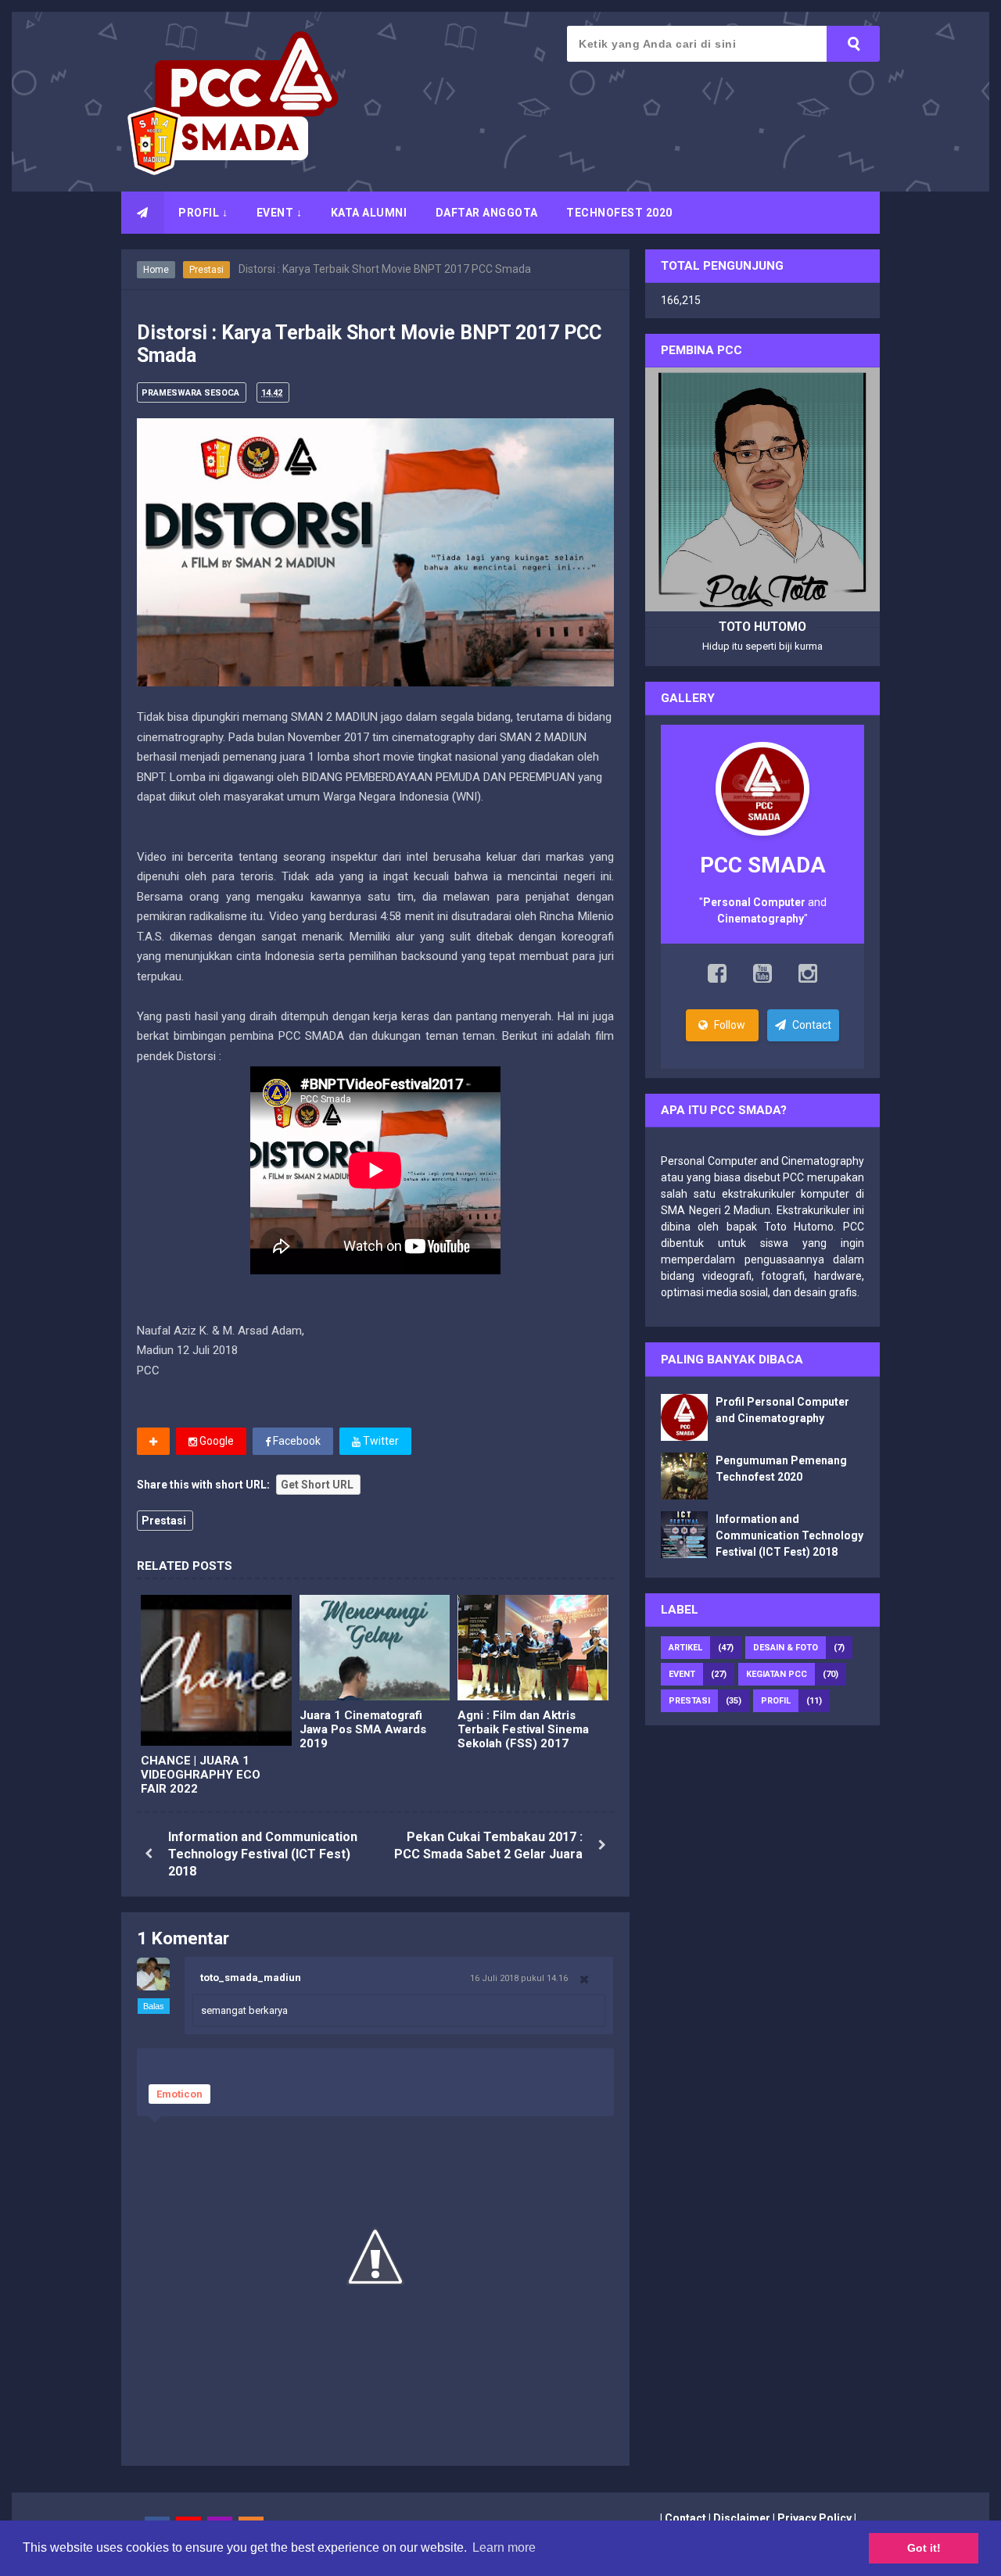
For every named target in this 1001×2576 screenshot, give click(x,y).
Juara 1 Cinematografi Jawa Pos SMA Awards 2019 (363, 1729)
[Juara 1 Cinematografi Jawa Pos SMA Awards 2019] (375, 1648)
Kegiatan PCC (777, 1674)
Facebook (296, 1441)
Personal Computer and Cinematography (762, 1161)
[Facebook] (717, 977)
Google (215, 1441)
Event (682, 1674)
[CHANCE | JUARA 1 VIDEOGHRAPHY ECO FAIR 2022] (216, 1670)
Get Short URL (317, 1485)
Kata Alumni (369, 213)
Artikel (685, 1648)
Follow (728, 1025)
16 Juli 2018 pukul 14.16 (519, 1978)
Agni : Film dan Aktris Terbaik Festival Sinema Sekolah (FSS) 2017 (523, 1729)
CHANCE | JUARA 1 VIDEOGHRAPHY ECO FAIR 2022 (201, 1775)
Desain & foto (786, 1648)
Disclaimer (742, 2518)
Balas (154, 2006)
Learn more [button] (504, 2547)
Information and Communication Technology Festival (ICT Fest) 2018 (263, 1854)
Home (156, 270)
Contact (811, 1025)
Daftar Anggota (487, 213)
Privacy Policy (814, 2518)
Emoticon (179, 2094)
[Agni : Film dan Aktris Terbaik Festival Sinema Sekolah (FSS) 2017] (533, 1648)
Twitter (380, 1441)
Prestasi (206, 270)
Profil (776, 1701)
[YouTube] (762, 977)
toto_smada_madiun (251, 1978)
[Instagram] (808, 977)
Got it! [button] (924, 2548)
